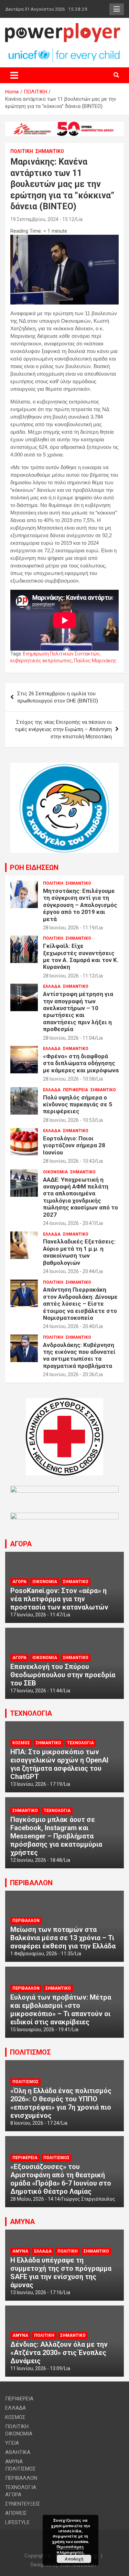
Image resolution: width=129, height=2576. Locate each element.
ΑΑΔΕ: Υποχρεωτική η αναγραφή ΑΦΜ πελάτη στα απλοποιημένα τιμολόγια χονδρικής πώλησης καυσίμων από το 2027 (80, 1197)
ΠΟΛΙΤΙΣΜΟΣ (30, 2052)
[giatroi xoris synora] (64, 125)
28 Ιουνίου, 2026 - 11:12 (69, 976)
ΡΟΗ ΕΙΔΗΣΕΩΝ (34, 867)
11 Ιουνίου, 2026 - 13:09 (36, 2368)
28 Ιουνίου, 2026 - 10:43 (69, 1161)
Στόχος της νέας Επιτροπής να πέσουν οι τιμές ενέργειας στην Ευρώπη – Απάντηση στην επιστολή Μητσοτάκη (63, 729)
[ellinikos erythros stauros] (64, 1402)
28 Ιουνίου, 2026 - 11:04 (69, 1038)
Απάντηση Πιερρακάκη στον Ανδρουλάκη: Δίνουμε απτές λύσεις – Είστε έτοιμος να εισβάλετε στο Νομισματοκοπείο (80, 1304)
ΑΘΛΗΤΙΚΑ (18, 2452)
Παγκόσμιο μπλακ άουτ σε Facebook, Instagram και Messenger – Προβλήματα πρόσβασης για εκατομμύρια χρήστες (56, 1836)
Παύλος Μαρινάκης (95, 661)
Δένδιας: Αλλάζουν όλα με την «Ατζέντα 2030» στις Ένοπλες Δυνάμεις (59, 2353)
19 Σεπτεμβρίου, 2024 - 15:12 (42, 219)
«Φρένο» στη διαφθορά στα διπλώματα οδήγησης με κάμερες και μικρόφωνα (81, 1063)
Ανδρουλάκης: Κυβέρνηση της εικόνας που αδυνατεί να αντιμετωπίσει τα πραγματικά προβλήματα (79, 1355)
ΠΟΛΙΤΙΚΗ (22, 151)
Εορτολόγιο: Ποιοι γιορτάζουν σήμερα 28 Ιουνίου (74, 1145)
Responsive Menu (117, 9)
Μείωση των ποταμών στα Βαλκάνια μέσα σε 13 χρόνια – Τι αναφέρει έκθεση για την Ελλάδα (63, 1938)
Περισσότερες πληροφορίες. (71, 2549)
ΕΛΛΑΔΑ (52, 986)
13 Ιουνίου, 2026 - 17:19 (36, 1784)
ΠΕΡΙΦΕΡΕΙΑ (76, 1090)
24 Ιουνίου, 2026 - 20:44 (69, 1271)
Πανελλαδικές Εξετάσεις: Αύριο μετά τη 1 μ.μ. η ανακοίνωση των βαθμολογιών (79, 1252)
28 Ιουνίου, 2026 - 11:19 (69, 928)
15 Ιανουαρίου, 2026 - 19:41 (40, 2030)
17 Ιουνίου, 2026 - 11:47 (36, 1615)
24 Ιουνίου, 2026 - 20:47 (69, 1223)
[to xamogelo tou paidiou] (64, 766)
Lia (79, 219)
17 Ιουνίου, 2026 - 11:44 (36, 1691)
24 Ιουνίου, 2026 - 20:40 (69, 1326)
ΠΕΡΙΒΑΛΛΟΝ (31, 1883)
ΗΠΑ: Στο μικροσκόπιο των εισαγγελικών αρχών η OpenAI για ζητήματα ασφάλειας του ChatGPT (59, 1764)
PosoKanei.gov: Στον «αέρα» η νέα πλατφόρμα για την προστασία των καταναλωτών (59, 1599)
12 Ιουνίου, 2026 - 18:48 (36, 1860)
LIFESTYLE (17, 2522)
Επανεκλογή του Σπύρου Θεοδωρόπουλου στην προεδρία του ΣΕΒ (63, 1675)
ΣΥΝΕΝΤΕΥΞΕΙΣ (23, 2504)
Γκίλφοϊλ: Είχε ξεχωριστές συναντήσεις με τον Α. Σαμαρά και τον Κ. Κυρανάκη (81, 956)
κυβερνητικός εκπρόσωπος (41, 661)
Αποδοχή (74, 2559)
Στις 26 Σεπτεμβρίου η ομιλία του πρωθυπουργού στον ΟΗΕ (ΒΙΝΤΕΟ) (58, 697)
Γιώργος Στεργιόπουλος (89, 2199)
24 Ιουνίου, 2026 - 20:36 (69, 1374)
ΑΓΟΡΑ (21, 1544)
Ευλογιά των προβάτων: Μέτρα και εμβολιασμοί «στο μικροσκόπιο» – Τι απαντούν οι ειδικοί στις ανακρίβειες (61, 2010)
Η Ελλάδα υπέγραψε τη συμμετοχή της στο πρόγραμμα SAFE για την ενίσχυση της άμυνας (61, 2273)
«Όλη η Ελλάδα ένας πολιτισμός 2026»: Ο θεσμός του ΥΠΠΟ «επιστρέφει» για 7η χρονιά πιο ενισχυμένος (61, 2103)
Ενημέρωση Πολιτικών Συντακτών (61, 654)
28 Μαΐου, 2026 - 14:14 (35, 2199)
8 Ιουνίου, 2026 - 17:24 (35, 2123)
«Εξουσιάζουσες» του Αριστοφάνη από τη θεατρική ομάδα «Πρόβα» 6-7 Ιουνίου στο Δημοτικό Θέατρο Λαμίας (61, 2179)
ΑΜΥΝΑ (22, 2222)
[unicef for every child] (64, 51)
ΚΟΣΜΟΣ (21, 1743)
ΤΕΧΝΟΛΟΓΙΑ (31, 1713)
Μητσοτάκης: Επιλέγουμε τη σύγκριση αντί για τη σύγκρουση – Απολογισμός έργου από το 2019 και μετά (80, 905)
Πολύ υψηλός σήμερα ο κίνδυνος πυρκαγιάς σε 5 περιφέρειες (78, 1104)
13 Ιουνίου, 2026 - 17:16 (36, 2292)
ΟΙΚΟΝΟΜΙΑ (55, 1172)
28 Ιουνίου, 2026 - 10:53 (69, 1120)
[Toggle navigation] (14, 75)
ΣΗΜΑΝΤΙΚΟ (50, 151)
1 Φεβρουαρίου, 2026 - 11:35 (42, 1954)
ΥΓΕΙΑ (12, 2443)
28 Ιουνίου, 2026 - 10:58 (69, 1079)
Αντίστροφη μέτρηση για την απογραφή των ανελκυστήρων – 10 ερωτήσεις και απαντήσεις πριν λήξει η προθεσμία (78, 1011)
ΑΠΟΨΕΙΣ (16, 2513)
